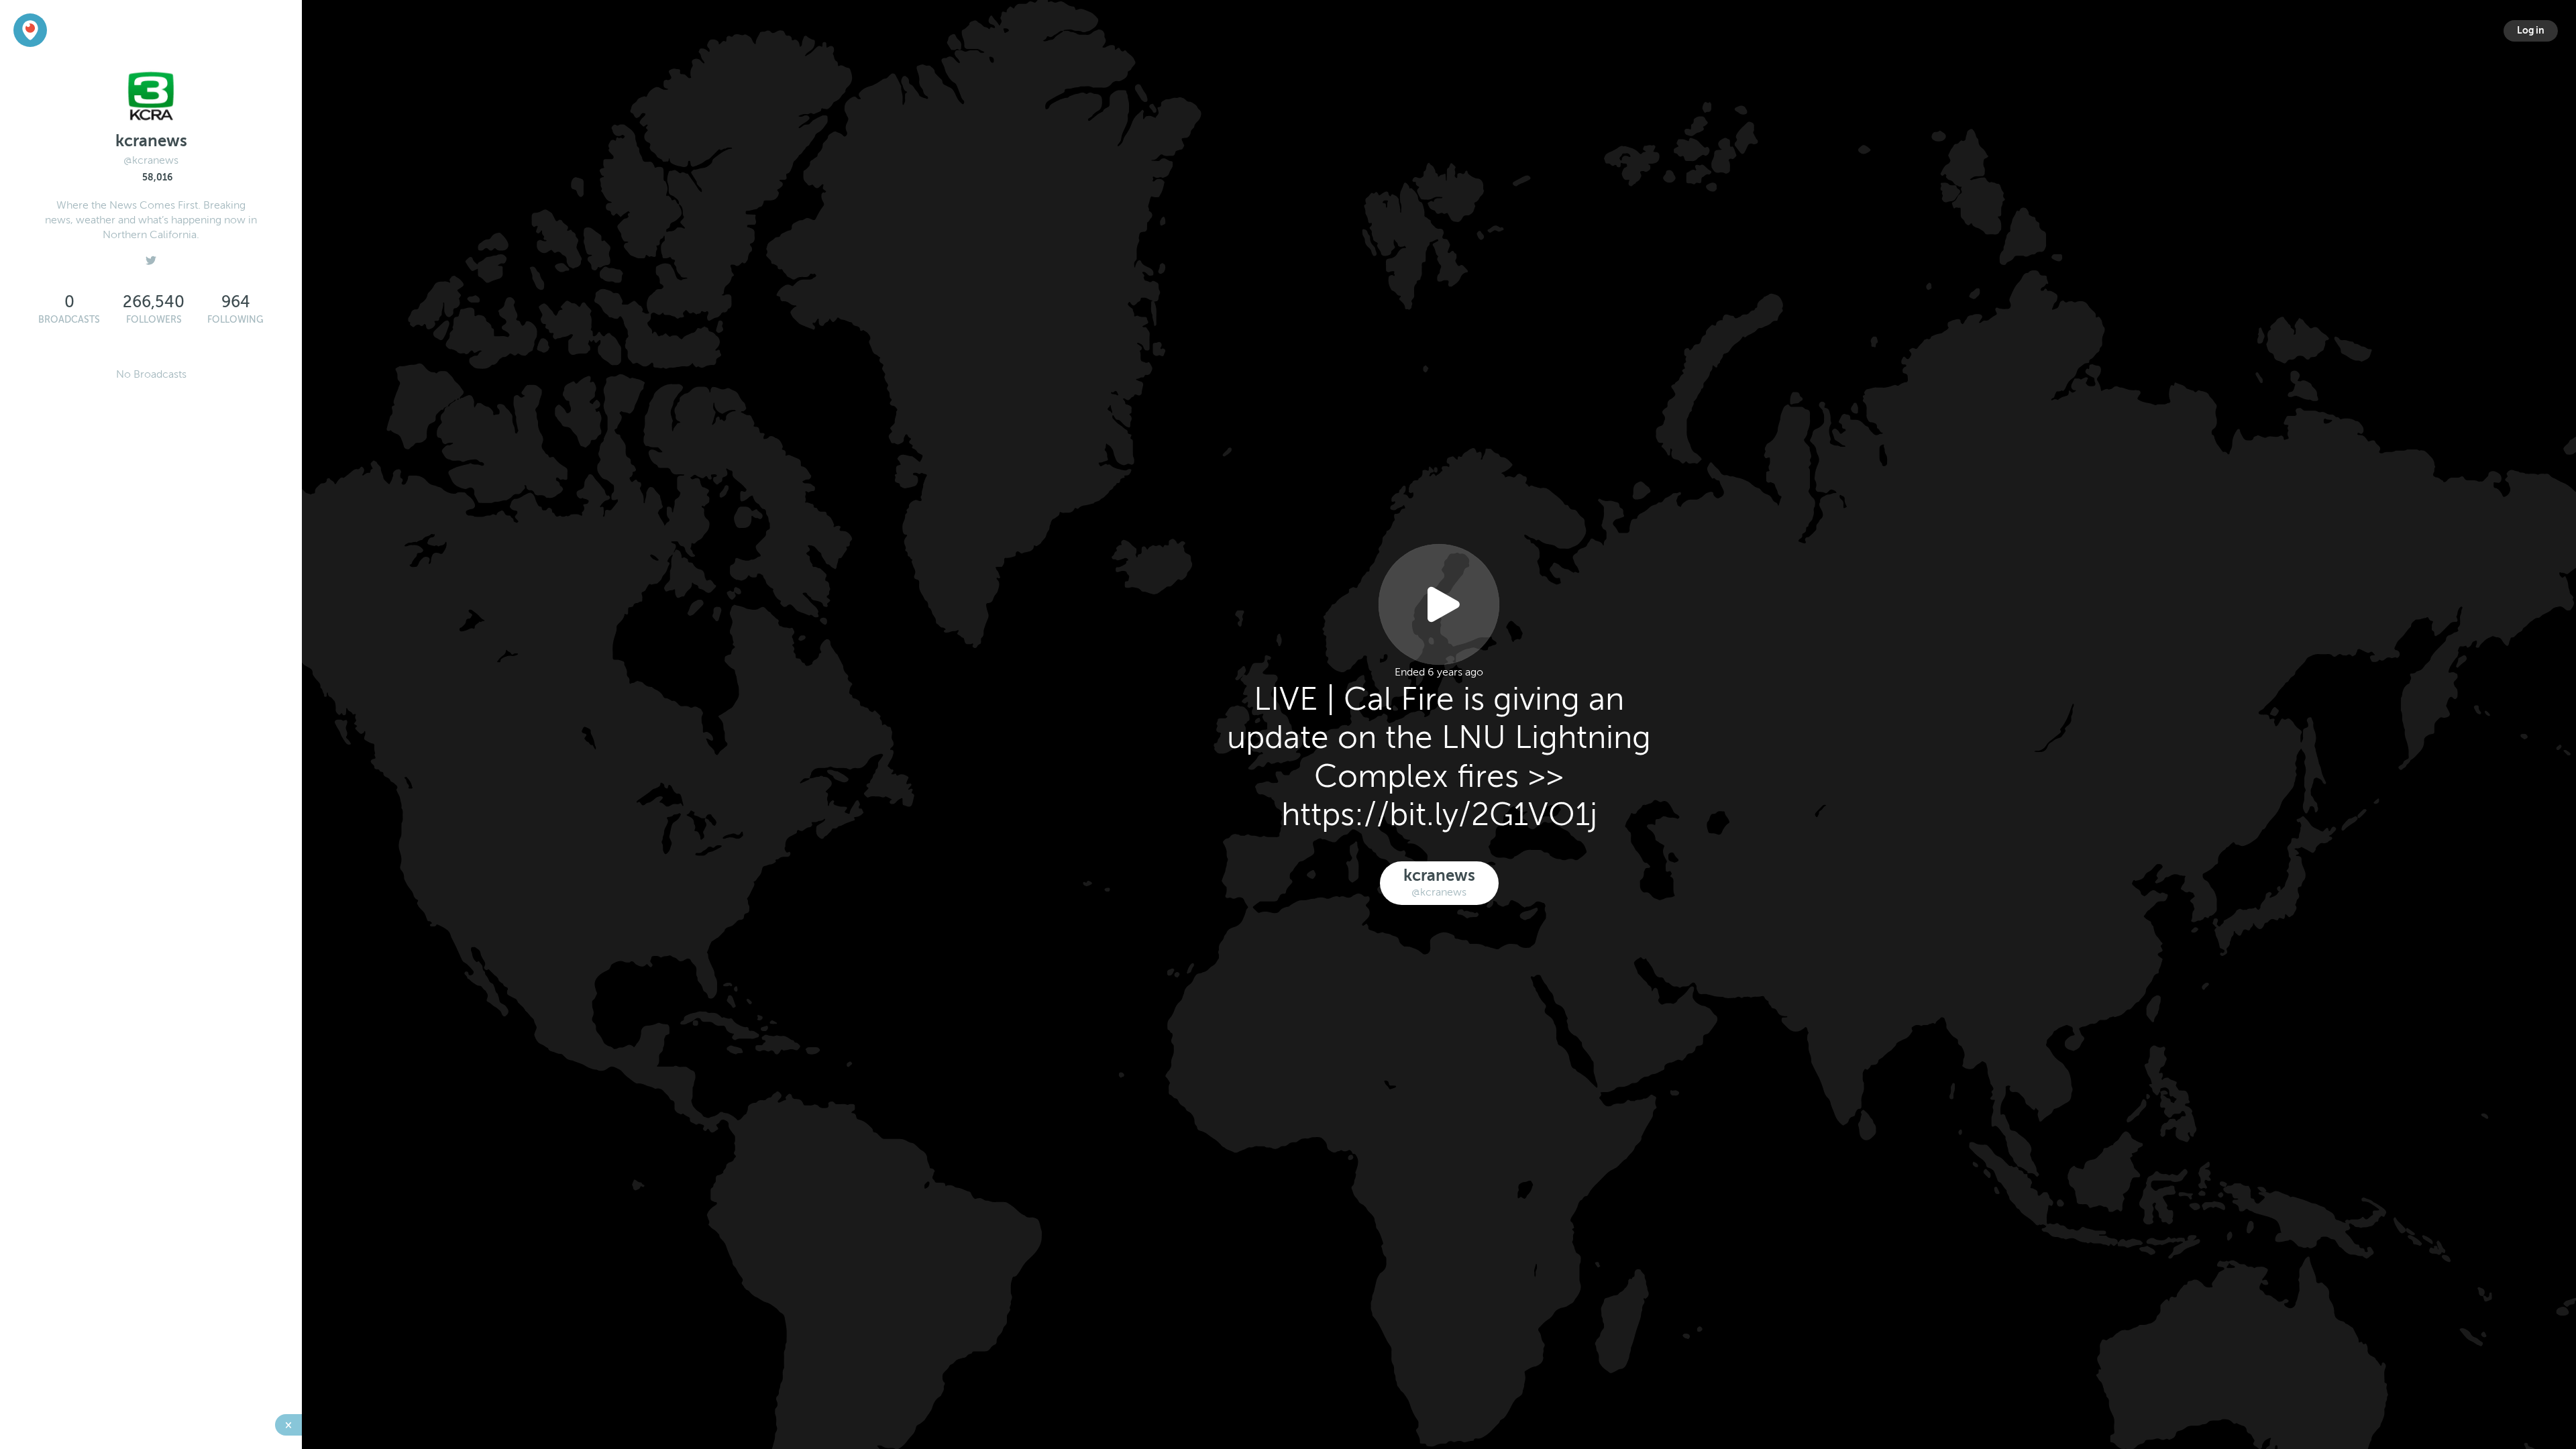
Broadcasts (69, 320)
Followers (154, 320)
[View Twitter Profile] (151, 257)
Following (235, 320)
